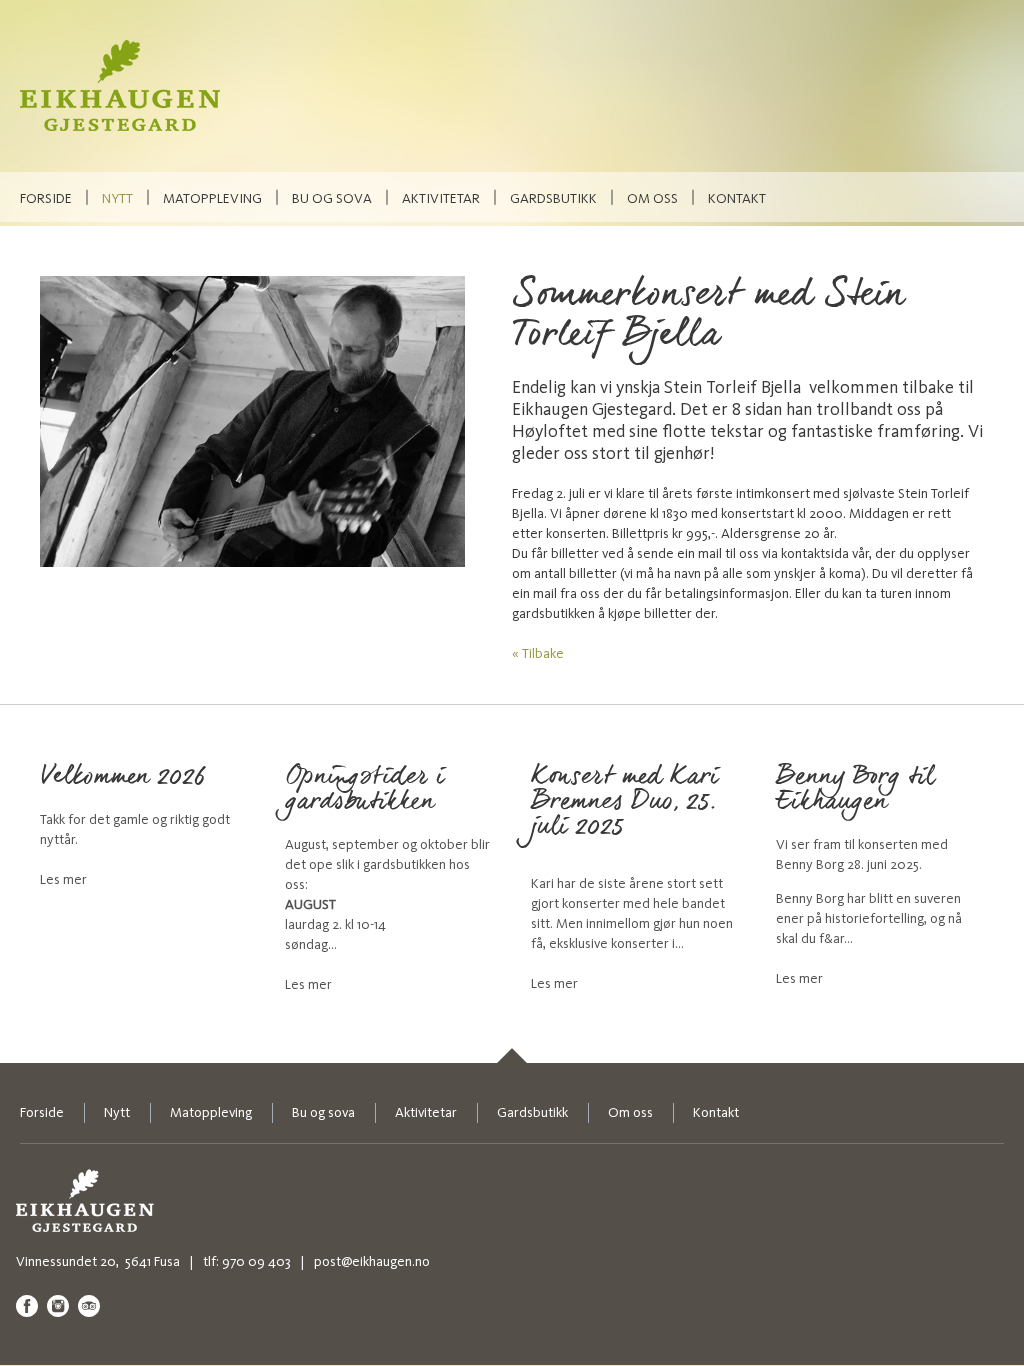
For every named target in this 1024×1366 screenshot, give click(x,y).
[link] (512, 1055)
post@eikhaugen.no (372, 1261)
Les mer (63, 879)
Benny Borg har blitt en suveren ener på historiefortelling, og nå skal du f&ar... (869, 918)
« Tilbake (538, 653)
